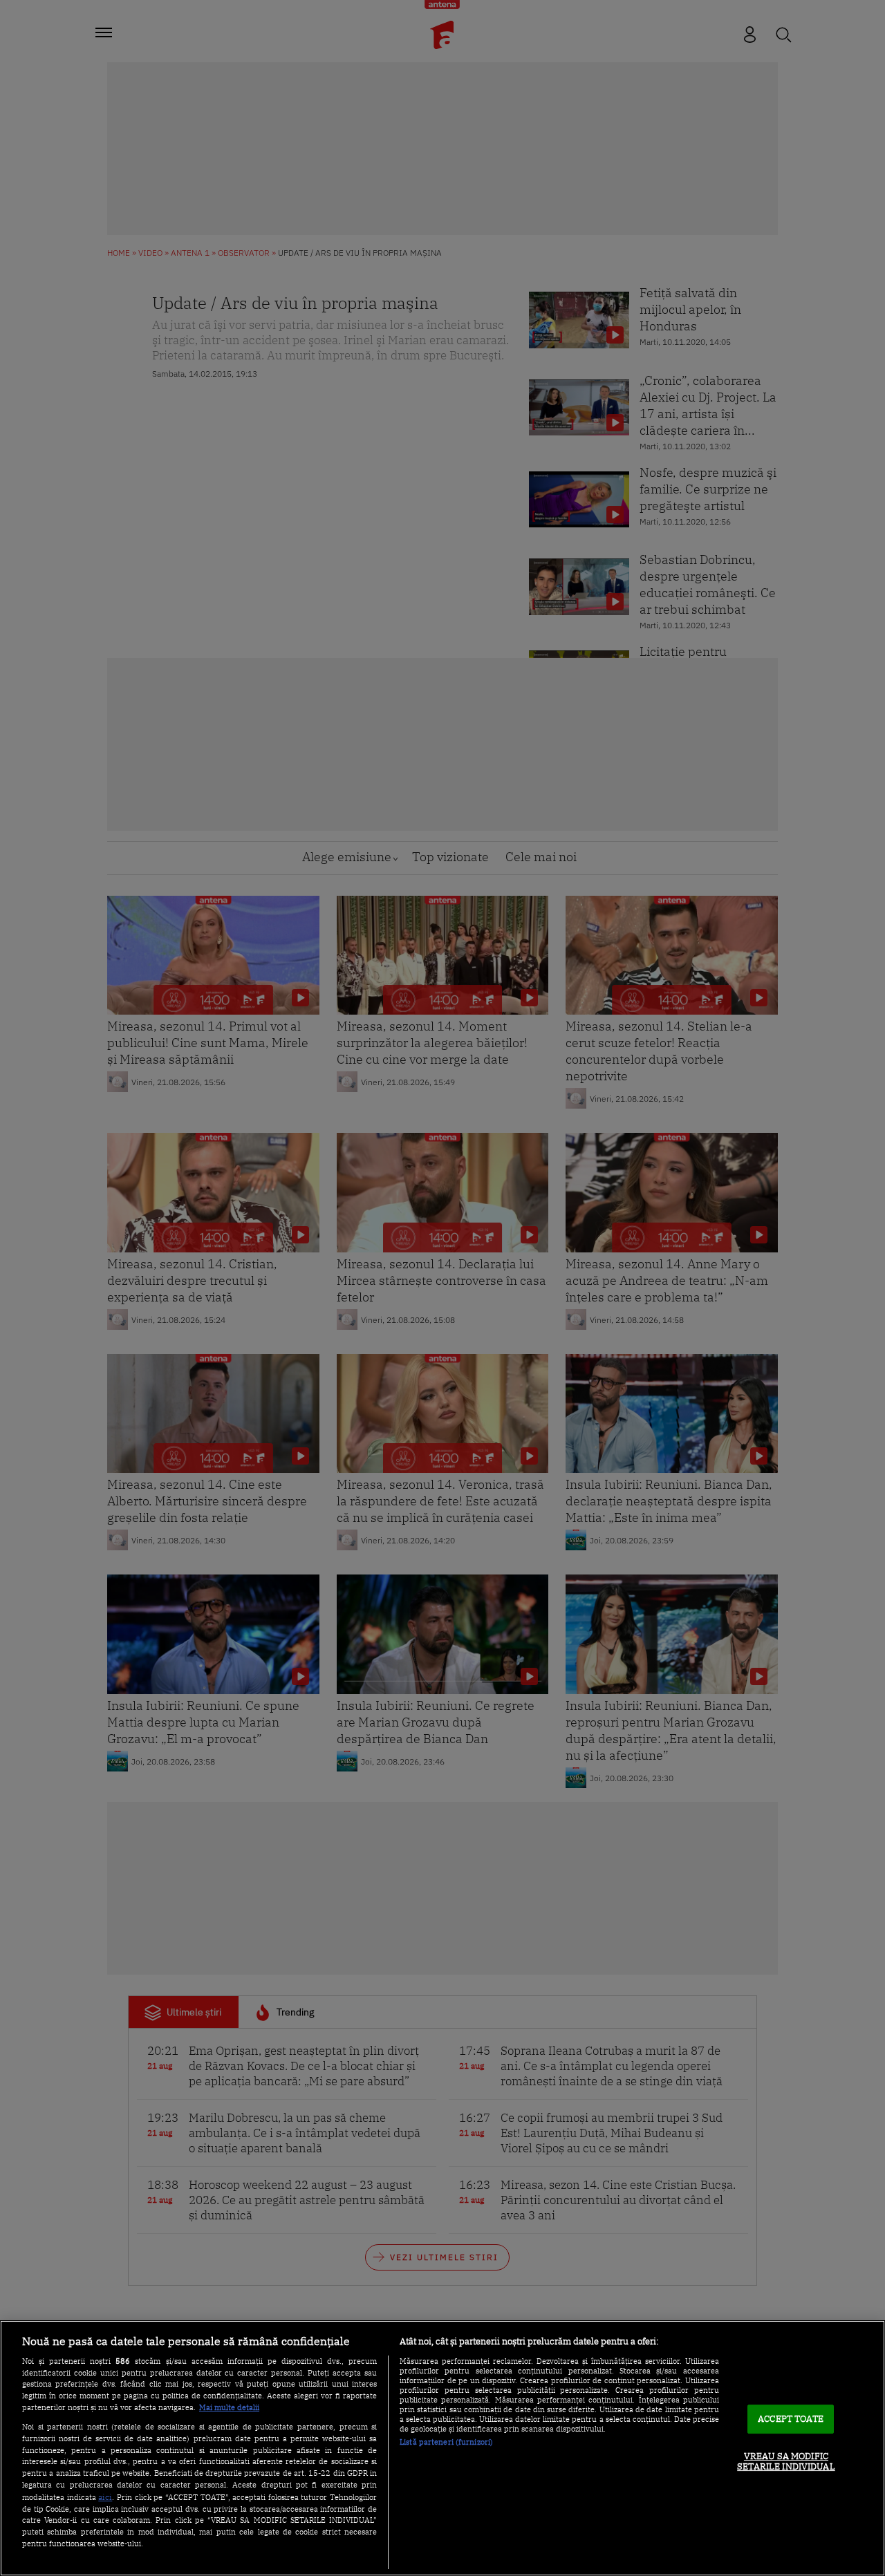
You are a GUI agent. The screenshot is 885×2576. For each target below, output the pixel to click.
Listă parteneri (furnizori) (446, 2442)
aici (105, 2497)
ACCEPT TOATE (791, 2419)
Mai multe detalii (229, 2407)
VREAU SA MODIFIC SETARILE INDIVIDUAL (786, 2462)
